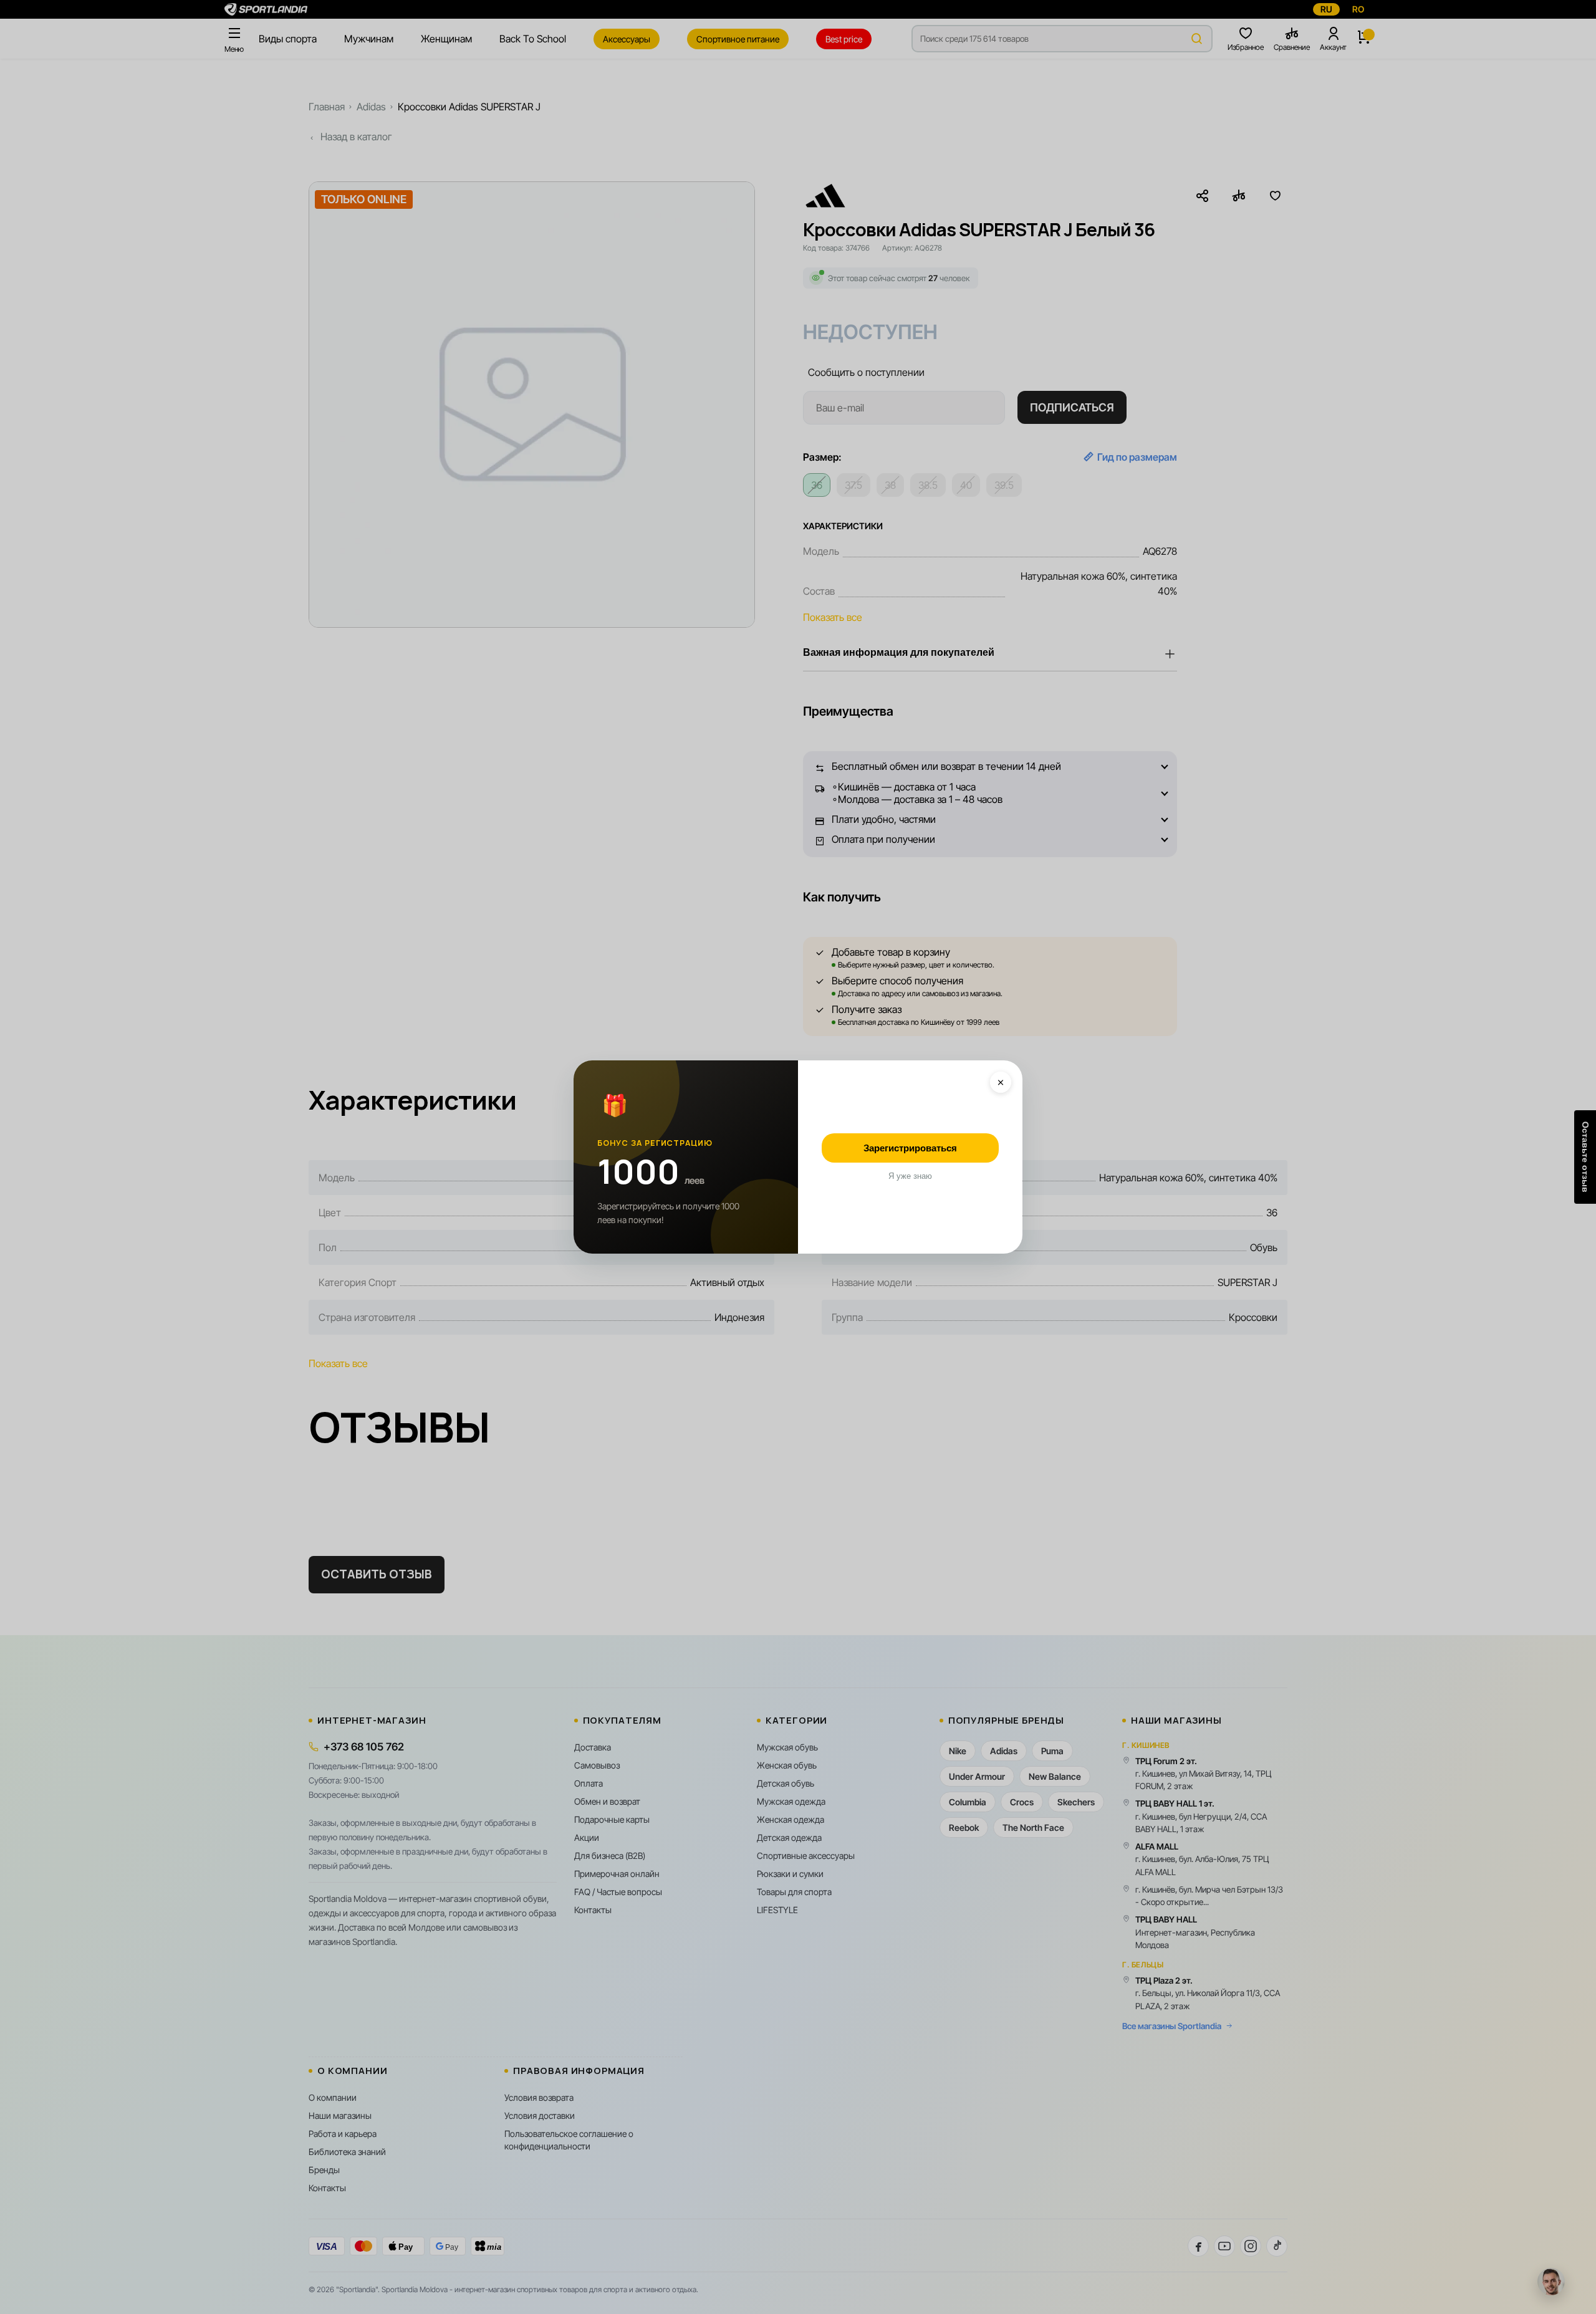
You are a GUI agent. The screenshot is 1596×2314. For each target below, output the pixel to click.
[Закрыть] (1001, 1082)
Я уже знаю (910, 1176)
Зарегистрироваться (910, 1148)
